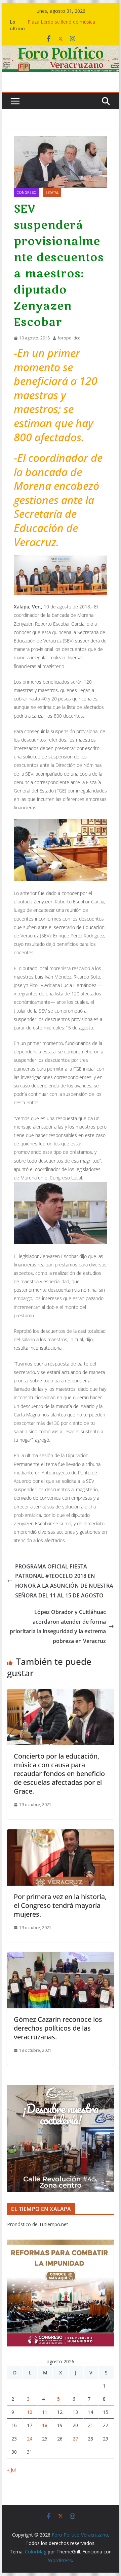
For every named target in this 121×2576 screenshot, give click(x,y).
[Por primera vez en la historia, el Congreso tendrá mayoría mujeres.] (60, 1834)
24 (30, 2439)
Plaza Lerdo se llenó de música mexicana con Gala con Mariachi (63, 25)
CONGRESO (27, 192)
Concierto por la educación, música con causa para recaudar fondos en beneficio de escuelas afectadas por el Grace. (59, 1774)
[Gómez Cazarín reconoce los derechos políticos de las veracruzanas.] (60, 1957)
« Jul (11, 2470)
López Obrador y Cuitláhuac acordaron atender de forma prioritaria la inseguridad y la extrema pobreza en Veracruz (58, 1626)
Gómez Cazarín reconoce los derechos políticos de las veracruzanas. (58, 2028)
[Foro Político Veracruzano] (60, 50)
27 (75, 2439)
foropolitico (69, 338)
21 (90, 2425)
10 (30, 2412)
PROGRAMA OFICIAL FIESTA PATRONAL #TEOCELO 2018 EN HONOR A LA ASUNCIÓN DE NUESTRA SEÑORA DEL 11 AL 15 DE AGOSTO (64, 1581)
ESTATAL (52, 192)
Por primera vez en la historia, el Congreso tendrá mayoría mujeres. (60, 1905)
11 (45, 2412)
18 (45, 2425)
